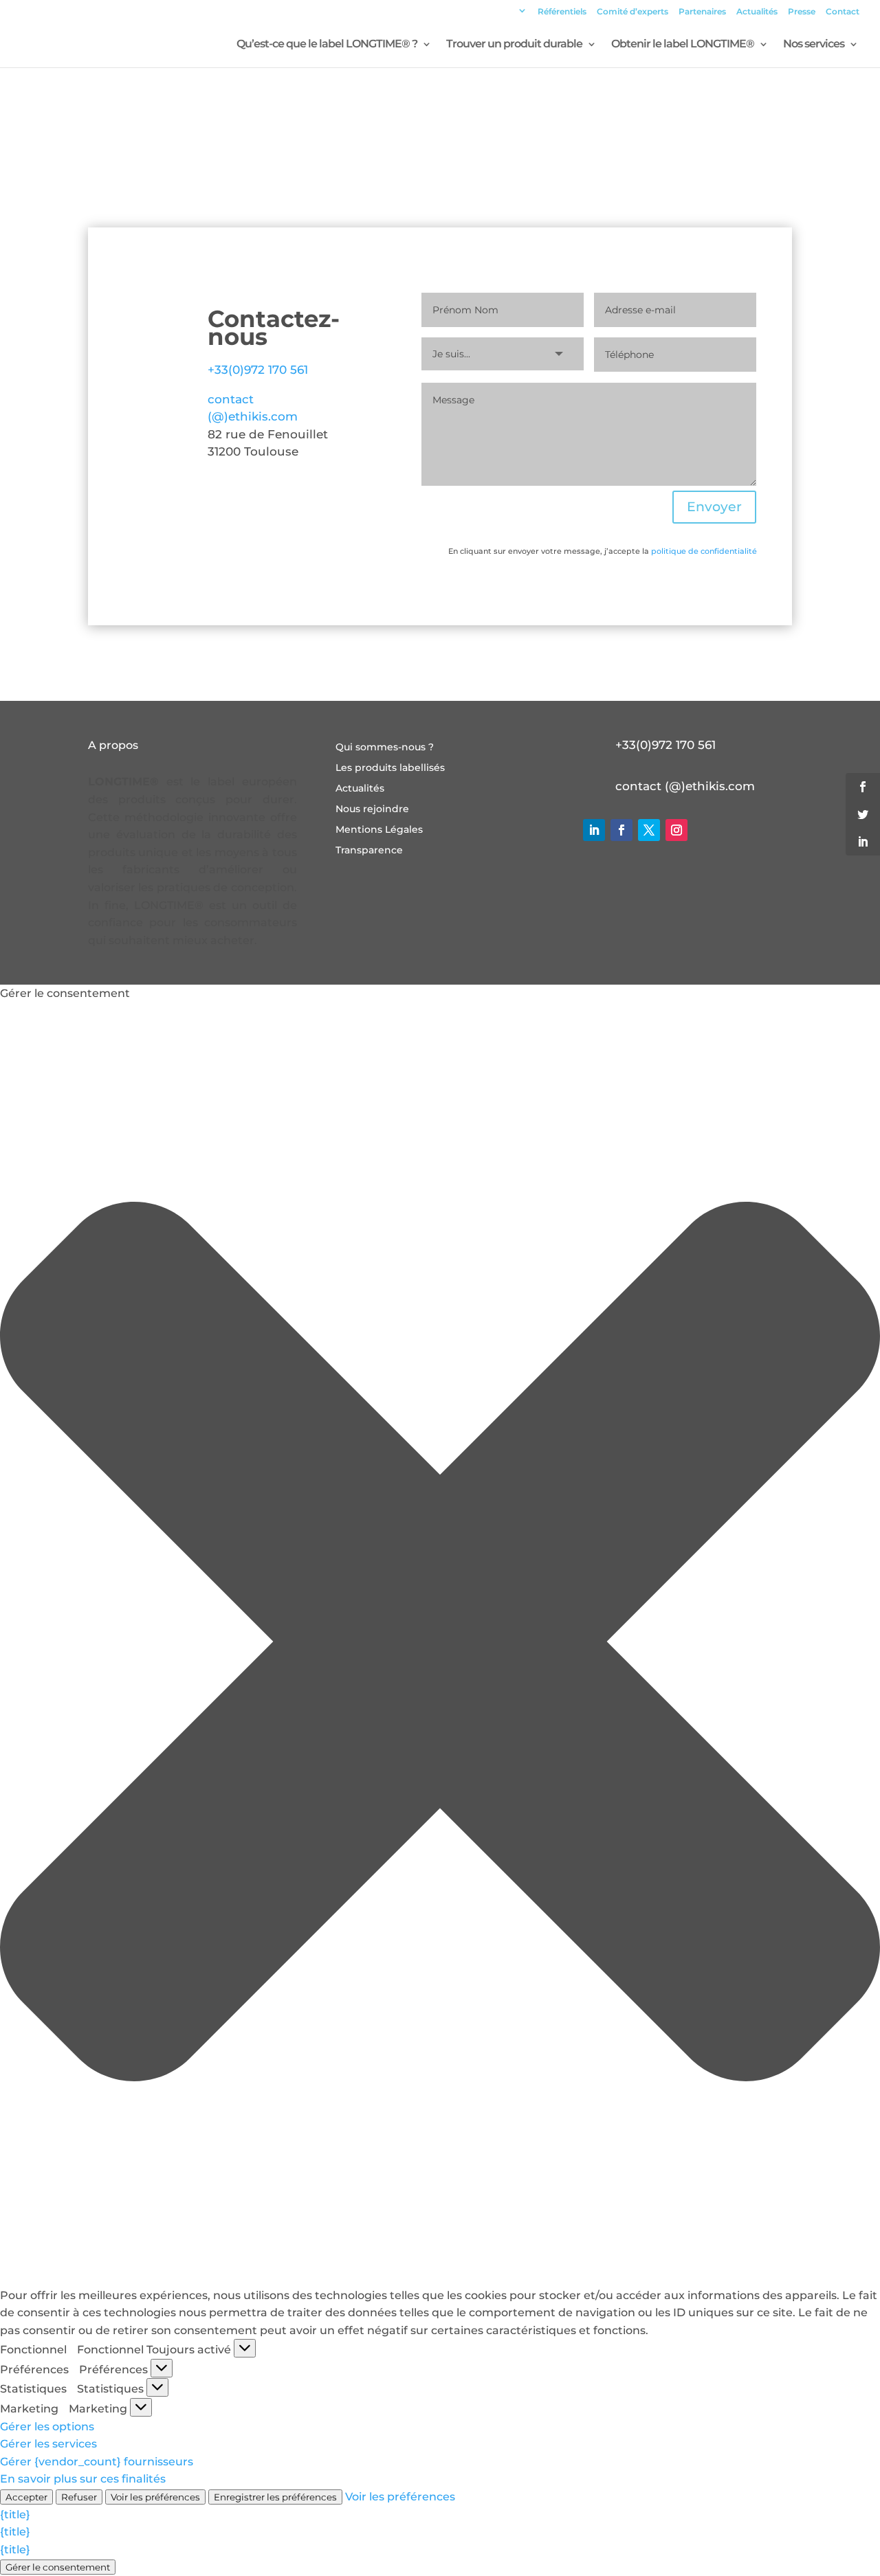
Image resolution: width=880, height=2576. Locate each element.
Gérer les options (47, 2427)
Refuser (79, 2497)
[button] (440, 1644)
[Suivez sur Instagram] (676, 830)
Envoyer (714, 507)
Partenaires (702, 12)
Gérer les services (48, 2444)
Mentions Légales (379, 830)
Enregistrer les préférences (275, 2497)
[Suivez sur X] (649, 830)
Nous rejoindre (372, 809)
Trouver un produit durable (514, 45)
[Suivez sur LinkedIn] (594, 830)
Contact (843, 12)
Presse (802, 12)
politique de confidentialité (704, 551)
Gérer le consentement (58, 2567)
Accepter (26, 2497)
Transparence (369, 851)
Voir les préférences (155, 2497)
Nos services (814, 45)
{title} (15, 2515)
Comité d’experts (632, 12)
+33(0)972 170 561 (258, 370)
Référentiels (562, 12)
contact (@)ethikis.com (685, 786)
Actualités (757, 12)
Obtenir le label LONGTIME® (683, 45)
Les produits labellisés (390, 768)
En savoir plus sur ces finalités (83, 2479)
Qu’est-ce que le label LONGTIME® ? (327, 45)
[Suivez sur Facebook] (621, 830)
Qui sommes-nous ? (385, 748)
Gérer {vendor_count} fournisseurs (97, 2462)
